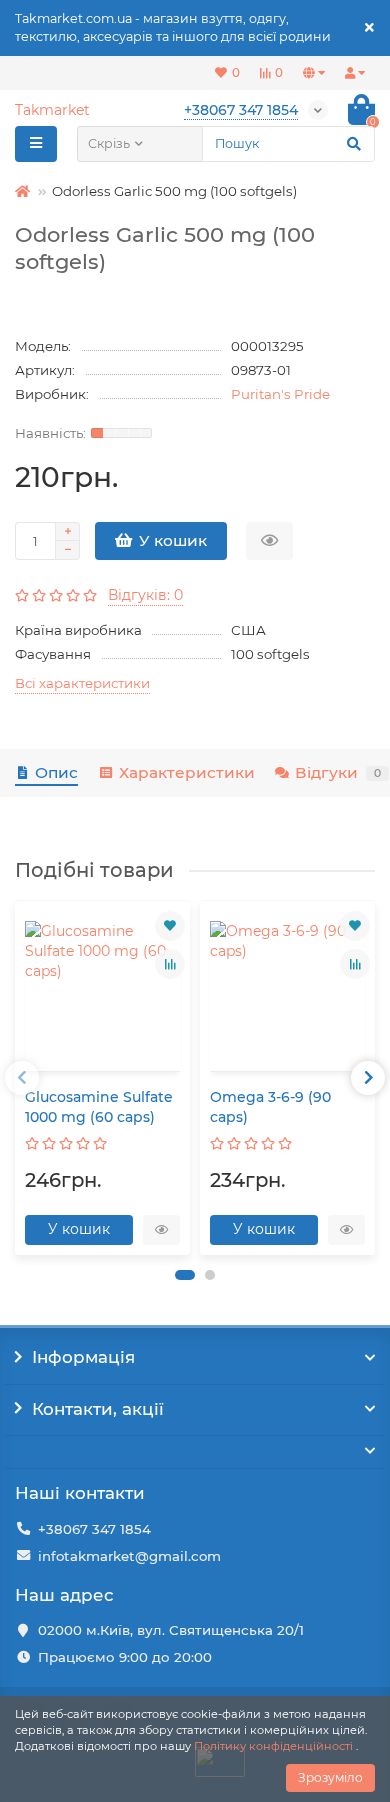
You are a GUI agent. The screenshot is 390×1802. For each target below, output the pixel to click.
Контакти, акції (98, 1409)
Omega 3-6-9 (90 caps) (270, 1107)
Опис (56, 772)
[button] (185, 1275)
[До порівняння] (170, 964)
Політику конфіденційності (273, 1746)
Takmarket (52, 110)
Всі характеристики (82, 683)
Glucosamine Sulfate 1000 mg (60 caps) (99, 1107)
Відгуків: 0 (145, 595)
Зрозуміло (330, 1777)
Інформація (83, 1357)
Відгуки (338, 772)
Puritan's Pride (280, 394)
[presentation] (22, 1078)
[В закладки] (170, 926)
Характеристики (186, 772)
